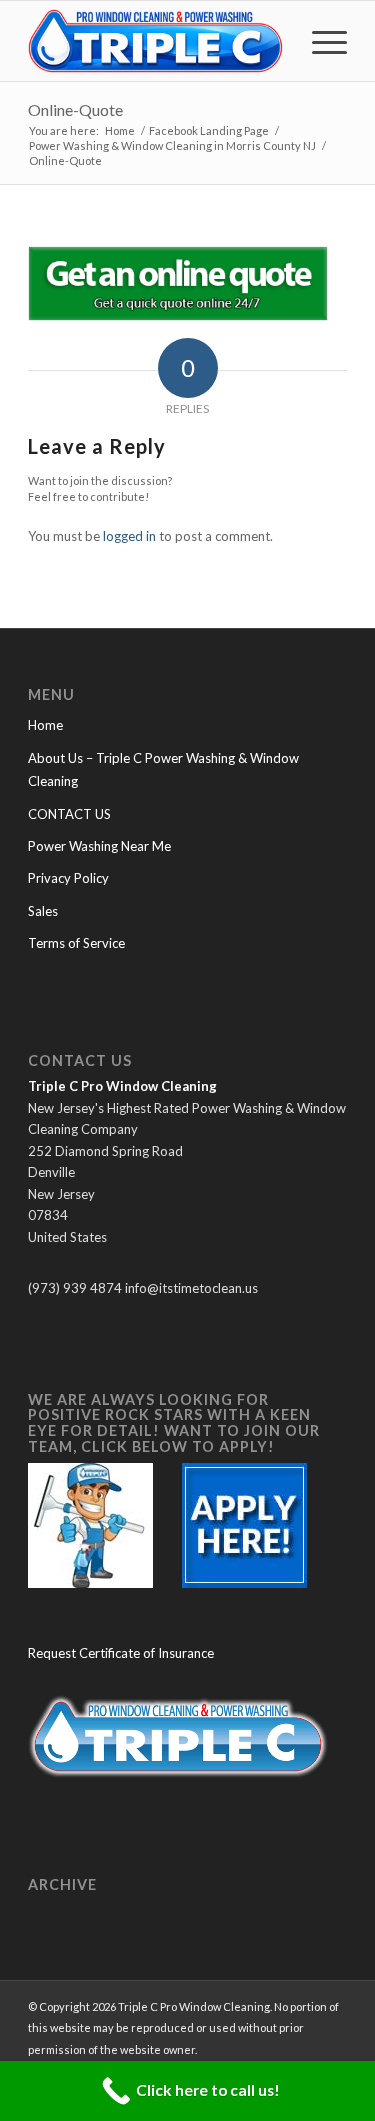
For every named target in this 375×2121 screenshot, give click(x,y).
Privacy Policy (68, 878)
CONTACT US (69, 814)
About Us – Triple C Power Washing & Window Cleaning (163, 769)
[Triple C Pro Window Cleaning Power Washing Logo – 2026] (155, 41)
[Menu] (319, 41)
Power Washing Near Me (99, 846)
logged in (129, 536)
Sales (43, 911)
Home (45, 725)
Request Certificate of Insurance (121, 1653)
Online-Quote (75, 109)
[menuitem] (319, 41)
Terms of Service (76, 943)
